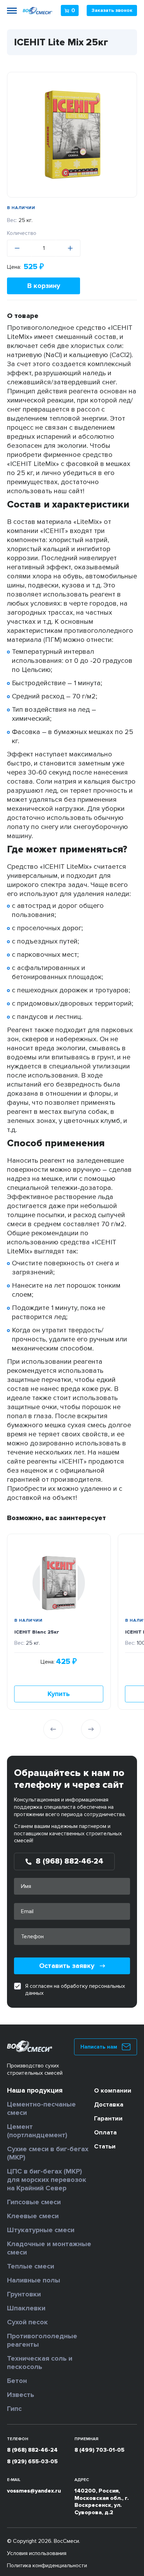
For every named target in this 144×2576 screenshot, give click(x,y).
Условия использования (37, 2553)
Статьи (105, 2146)
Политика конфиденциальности (47, 2566)
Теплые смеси (31, 2266)
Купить (59, 1694)
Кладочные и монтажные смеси (49, 2248)
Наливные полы (34, 2280)
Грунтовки (24, 2294)
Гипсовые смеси (34, 2202)
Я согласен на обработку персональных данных (75, 1990)
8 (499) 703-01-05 (99, 2450)
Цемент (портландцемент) (37, 2131)
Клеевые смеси (33, 2216)
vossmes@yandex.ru (34, 2491)
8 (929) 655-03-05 (32, 2462)
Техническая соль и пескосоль (40, 2363)
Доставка (109, 2104)
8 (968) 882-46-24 (32, 2450)
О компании (113, 2090)
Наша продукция (35, 2090)
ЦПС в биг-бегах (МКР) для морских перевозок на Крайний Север (47, 2180)
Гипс (14, 2409)
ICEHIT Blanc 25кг (37, 1632)
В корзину (44, 286)
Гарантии (108, 2118)
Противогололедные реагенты (42, 2340)
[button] (53, 1729)
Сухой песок (27, 2322)
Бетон (17, 2381)
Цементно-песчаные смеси (41, 2109)
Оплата (105, 2132)
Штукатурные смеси (41, 2230)
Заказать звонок (112, 10)
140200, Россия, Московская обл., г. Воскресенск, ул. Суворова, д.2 (102, 2502)
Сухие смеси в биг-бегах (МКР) (48, 2153)
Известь (21, 2395)
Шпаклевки (26, 2308)
